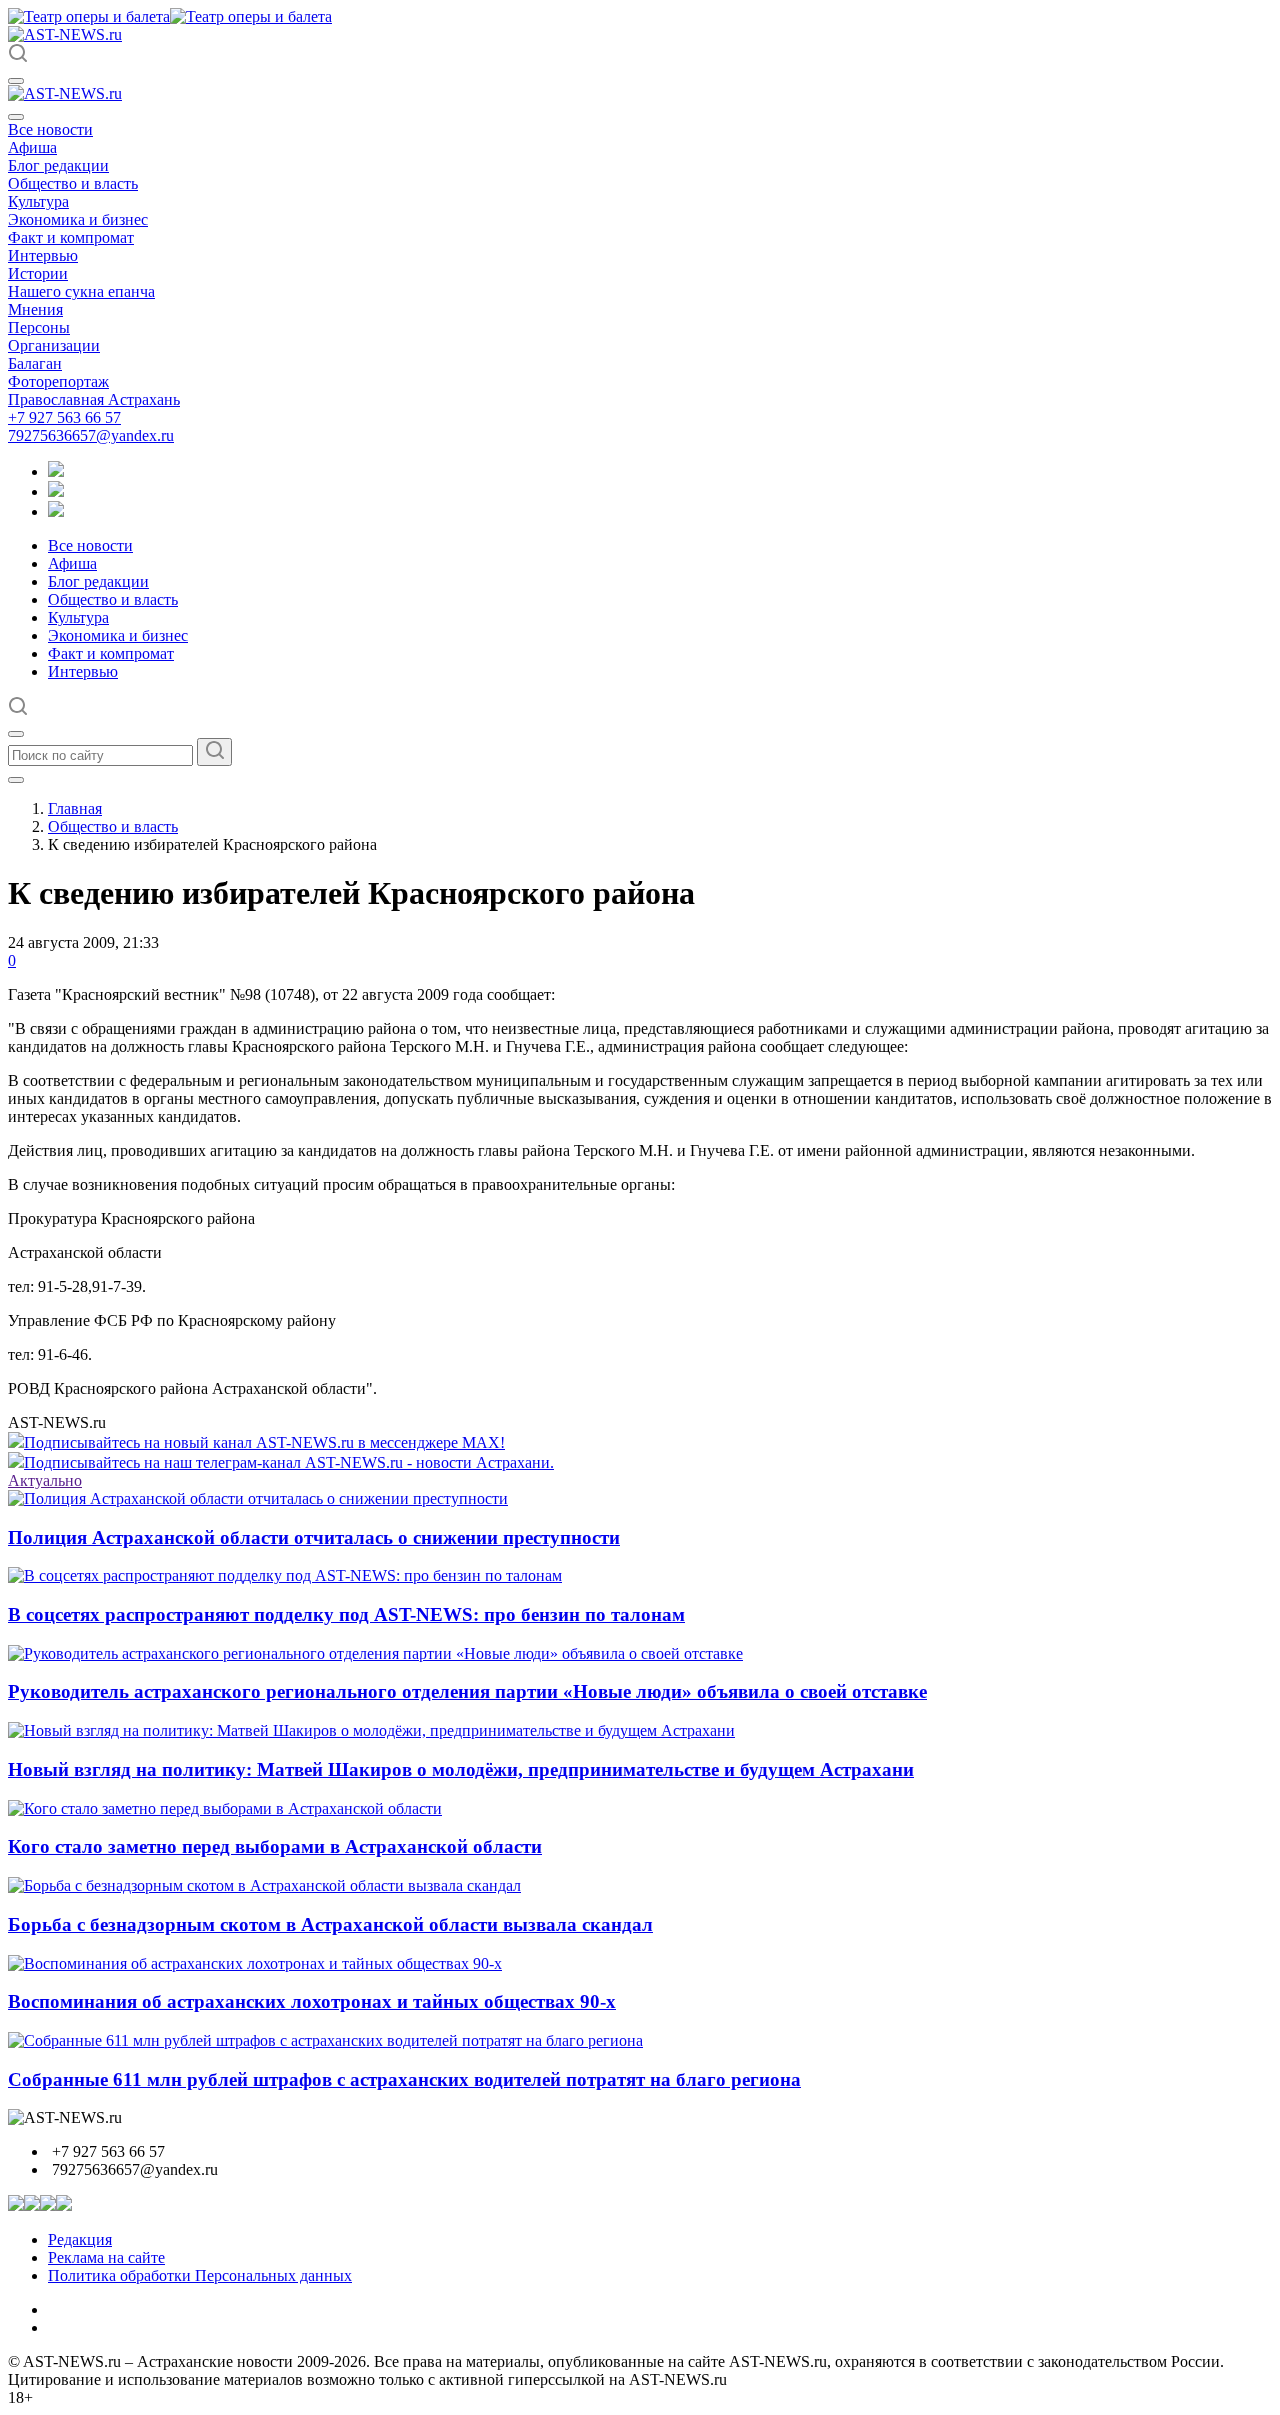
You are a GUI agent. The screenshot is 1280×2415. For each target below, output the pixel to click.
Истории (38, 273)
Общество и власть (73, 183)
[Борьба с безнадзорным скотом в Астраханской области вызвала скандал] (264, 1885)
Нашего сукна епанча (81, 291)
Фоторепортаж (58, 381)
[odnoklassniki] (56, 491)
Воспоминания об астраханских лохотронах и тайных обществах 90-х (312, 2001)
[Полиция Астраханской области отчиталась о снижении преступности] (258, 1498)
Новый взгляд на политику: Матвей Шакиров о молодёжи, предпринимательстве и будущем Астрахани (461, 1769)
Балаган (35, 363)
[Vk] (56, 511)
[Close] (16, 117)
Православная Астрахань (94, 399)
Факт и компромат (71, 237)
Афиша (32, 147)
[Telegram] (56, 471)
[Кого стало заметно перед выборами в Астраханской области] (225, 1808)
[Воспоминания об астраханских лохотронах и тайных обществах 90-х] (255, 1963)
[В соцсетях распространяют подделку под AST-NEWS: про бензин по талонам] (285, 1575)
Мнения (35, 309)
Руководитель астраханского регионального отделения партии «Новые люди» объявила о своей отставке (467, 1691)
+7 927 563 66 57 (64, 417)
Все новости (50, 129)
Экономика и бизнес (78, 219)
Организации (54, 345)
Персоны (39, 327)
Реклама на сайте (106, 2257)
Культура (38, 201)
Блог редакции (58, 165)
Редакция (80, 2239)
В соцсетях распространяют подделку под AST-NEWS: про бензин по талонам (346, 1614)
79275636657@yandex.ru (91, 435)
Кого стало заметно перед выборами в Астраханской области (275, 1846)
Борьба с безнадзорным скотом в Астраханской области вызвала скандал (330, 1924)
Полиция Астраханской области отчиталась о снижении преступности (314, 1537)
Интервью (43, 255)
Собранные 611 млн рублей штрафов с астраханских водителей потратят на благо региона (404, 2079)
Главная (75, 808)
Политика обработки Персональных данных (200, 2275)
